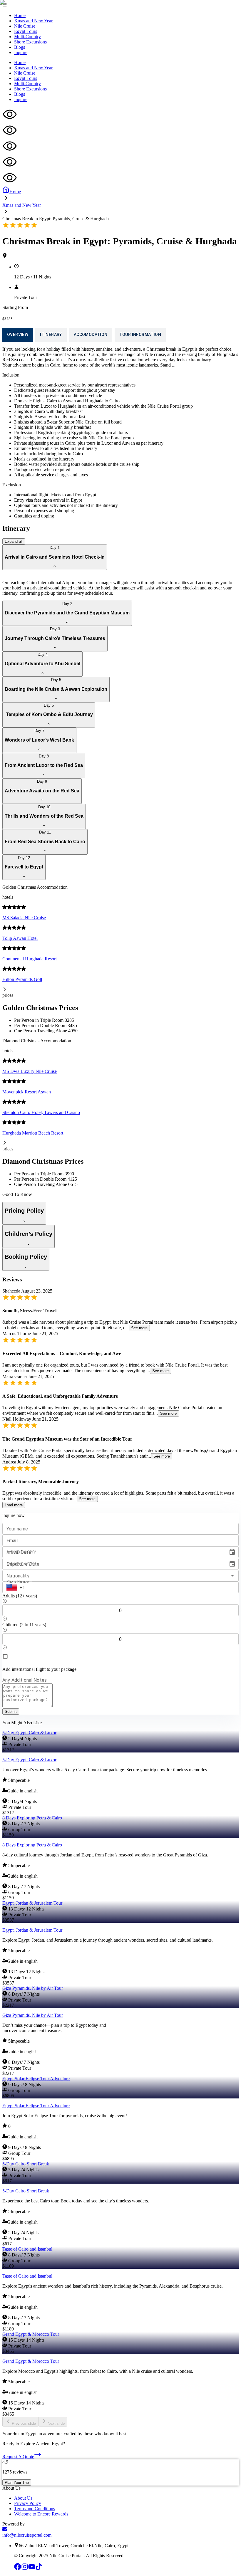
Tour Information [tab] (140, 335)
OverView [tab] (18, 335)
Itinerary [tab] (51, 335)
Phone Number (18, 1582)
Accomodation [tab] (91, 335)
